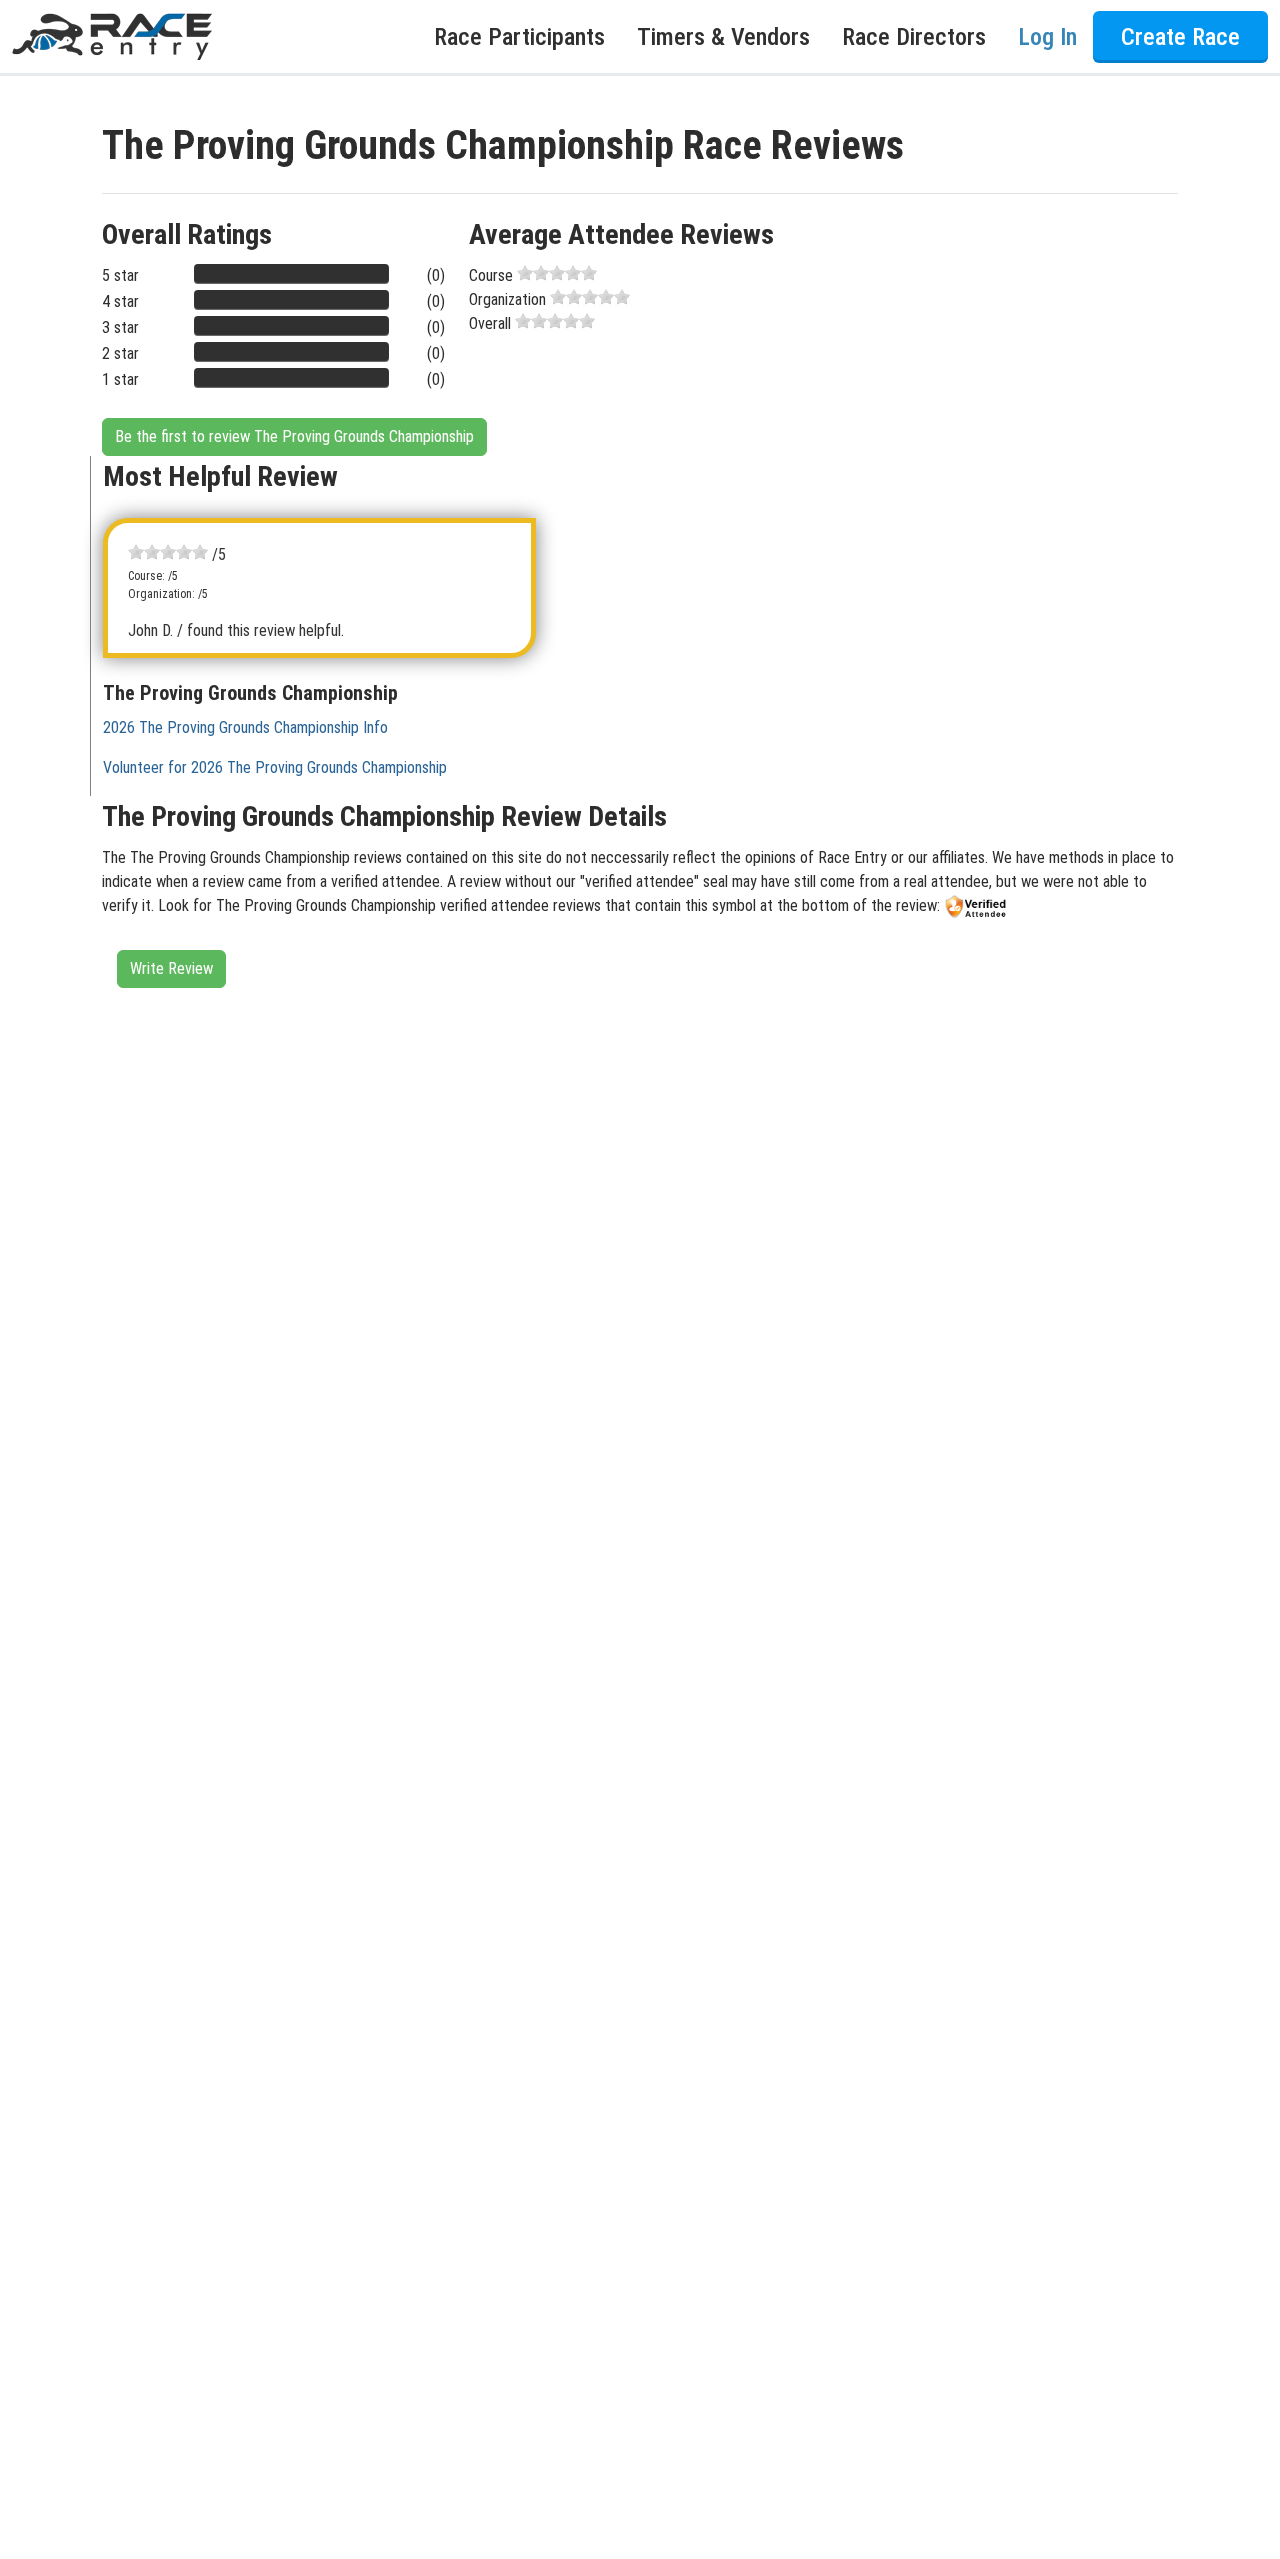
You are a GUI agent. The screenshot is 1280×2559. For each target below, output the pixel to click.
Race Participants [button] (519, 37)
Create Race (1180, 37)
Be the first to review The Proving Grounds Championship (294, 436)
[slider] (557, 273)
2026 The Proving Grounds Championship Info (245, 727)
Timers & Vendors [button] (723, 37)
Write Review (171, 968)
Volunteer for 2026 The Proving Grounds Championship (275, 767)
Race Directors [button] (914, 37)
